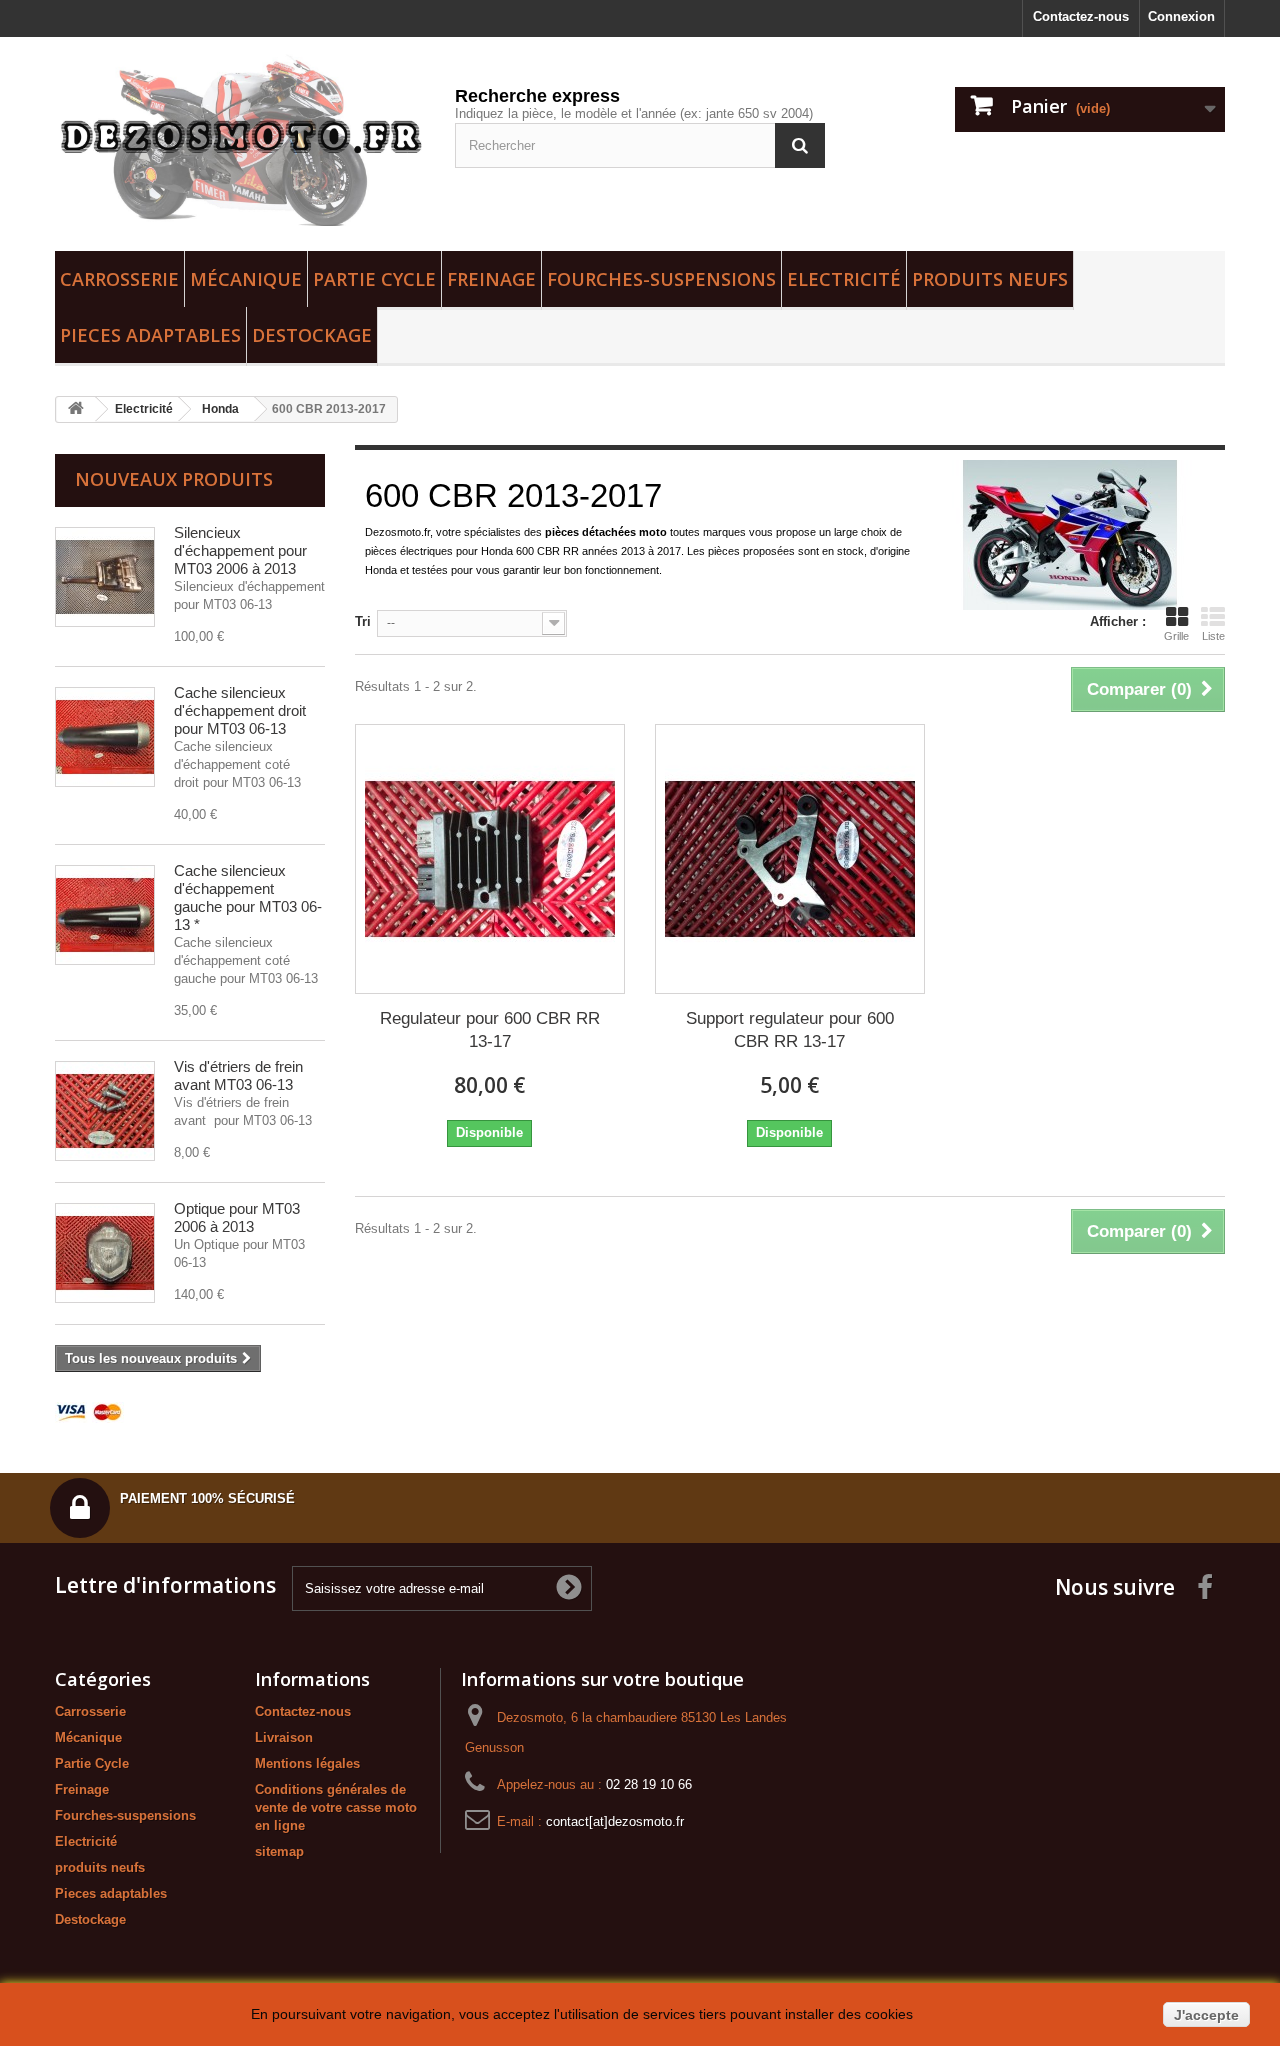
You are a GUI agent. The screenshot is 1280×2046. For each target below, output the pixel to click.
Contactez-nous (1081, 16)
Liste (1213, 636)
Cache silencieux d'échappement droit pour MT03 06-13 (240, 710)
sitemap (279, 1851)
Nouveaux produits (174, 479)
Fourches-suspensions (661, 279)
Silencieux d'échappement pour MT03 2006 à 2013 (240, 550)
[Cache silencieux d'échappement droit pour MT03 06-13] (105, 737)
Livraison (284, 1737)
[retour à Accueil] (76, 409)
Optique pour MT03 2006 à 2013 (237, 1217)
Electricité (844, 279)
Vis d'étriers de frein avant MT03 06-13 (238, 1075)
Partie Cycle (374, 279)
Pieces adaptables (150, 335)
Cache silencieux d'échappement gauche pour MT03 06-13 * (248, 897)
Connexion (1181, 16)
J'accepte (1206, 2015)
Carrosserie (119, 279)
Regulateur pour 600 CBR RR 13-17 (490, 1030)
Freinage (491, 279)
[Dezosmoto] (240, 139)
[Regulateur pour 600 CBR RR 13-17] (490, 859)
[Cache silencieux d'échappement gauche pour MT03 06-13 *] (105, 915)
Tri (363, 621)
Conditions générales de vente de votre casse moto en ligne (336, 1807)
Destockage (312, 335)
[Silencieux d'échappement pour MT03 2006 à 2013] (105, 577)
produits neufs (990, 279)
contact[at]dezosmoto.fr (615, 1821)
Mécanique (246, 279)
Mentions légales (307, 1763)
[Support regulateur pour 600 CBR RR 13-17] (790, 859)
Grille (1176, 636)
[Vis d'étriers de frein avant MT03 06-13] (105, 1111)
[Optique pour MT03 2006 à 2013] (105, 1253)
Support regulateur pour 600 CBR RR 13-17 (790, 1030)
